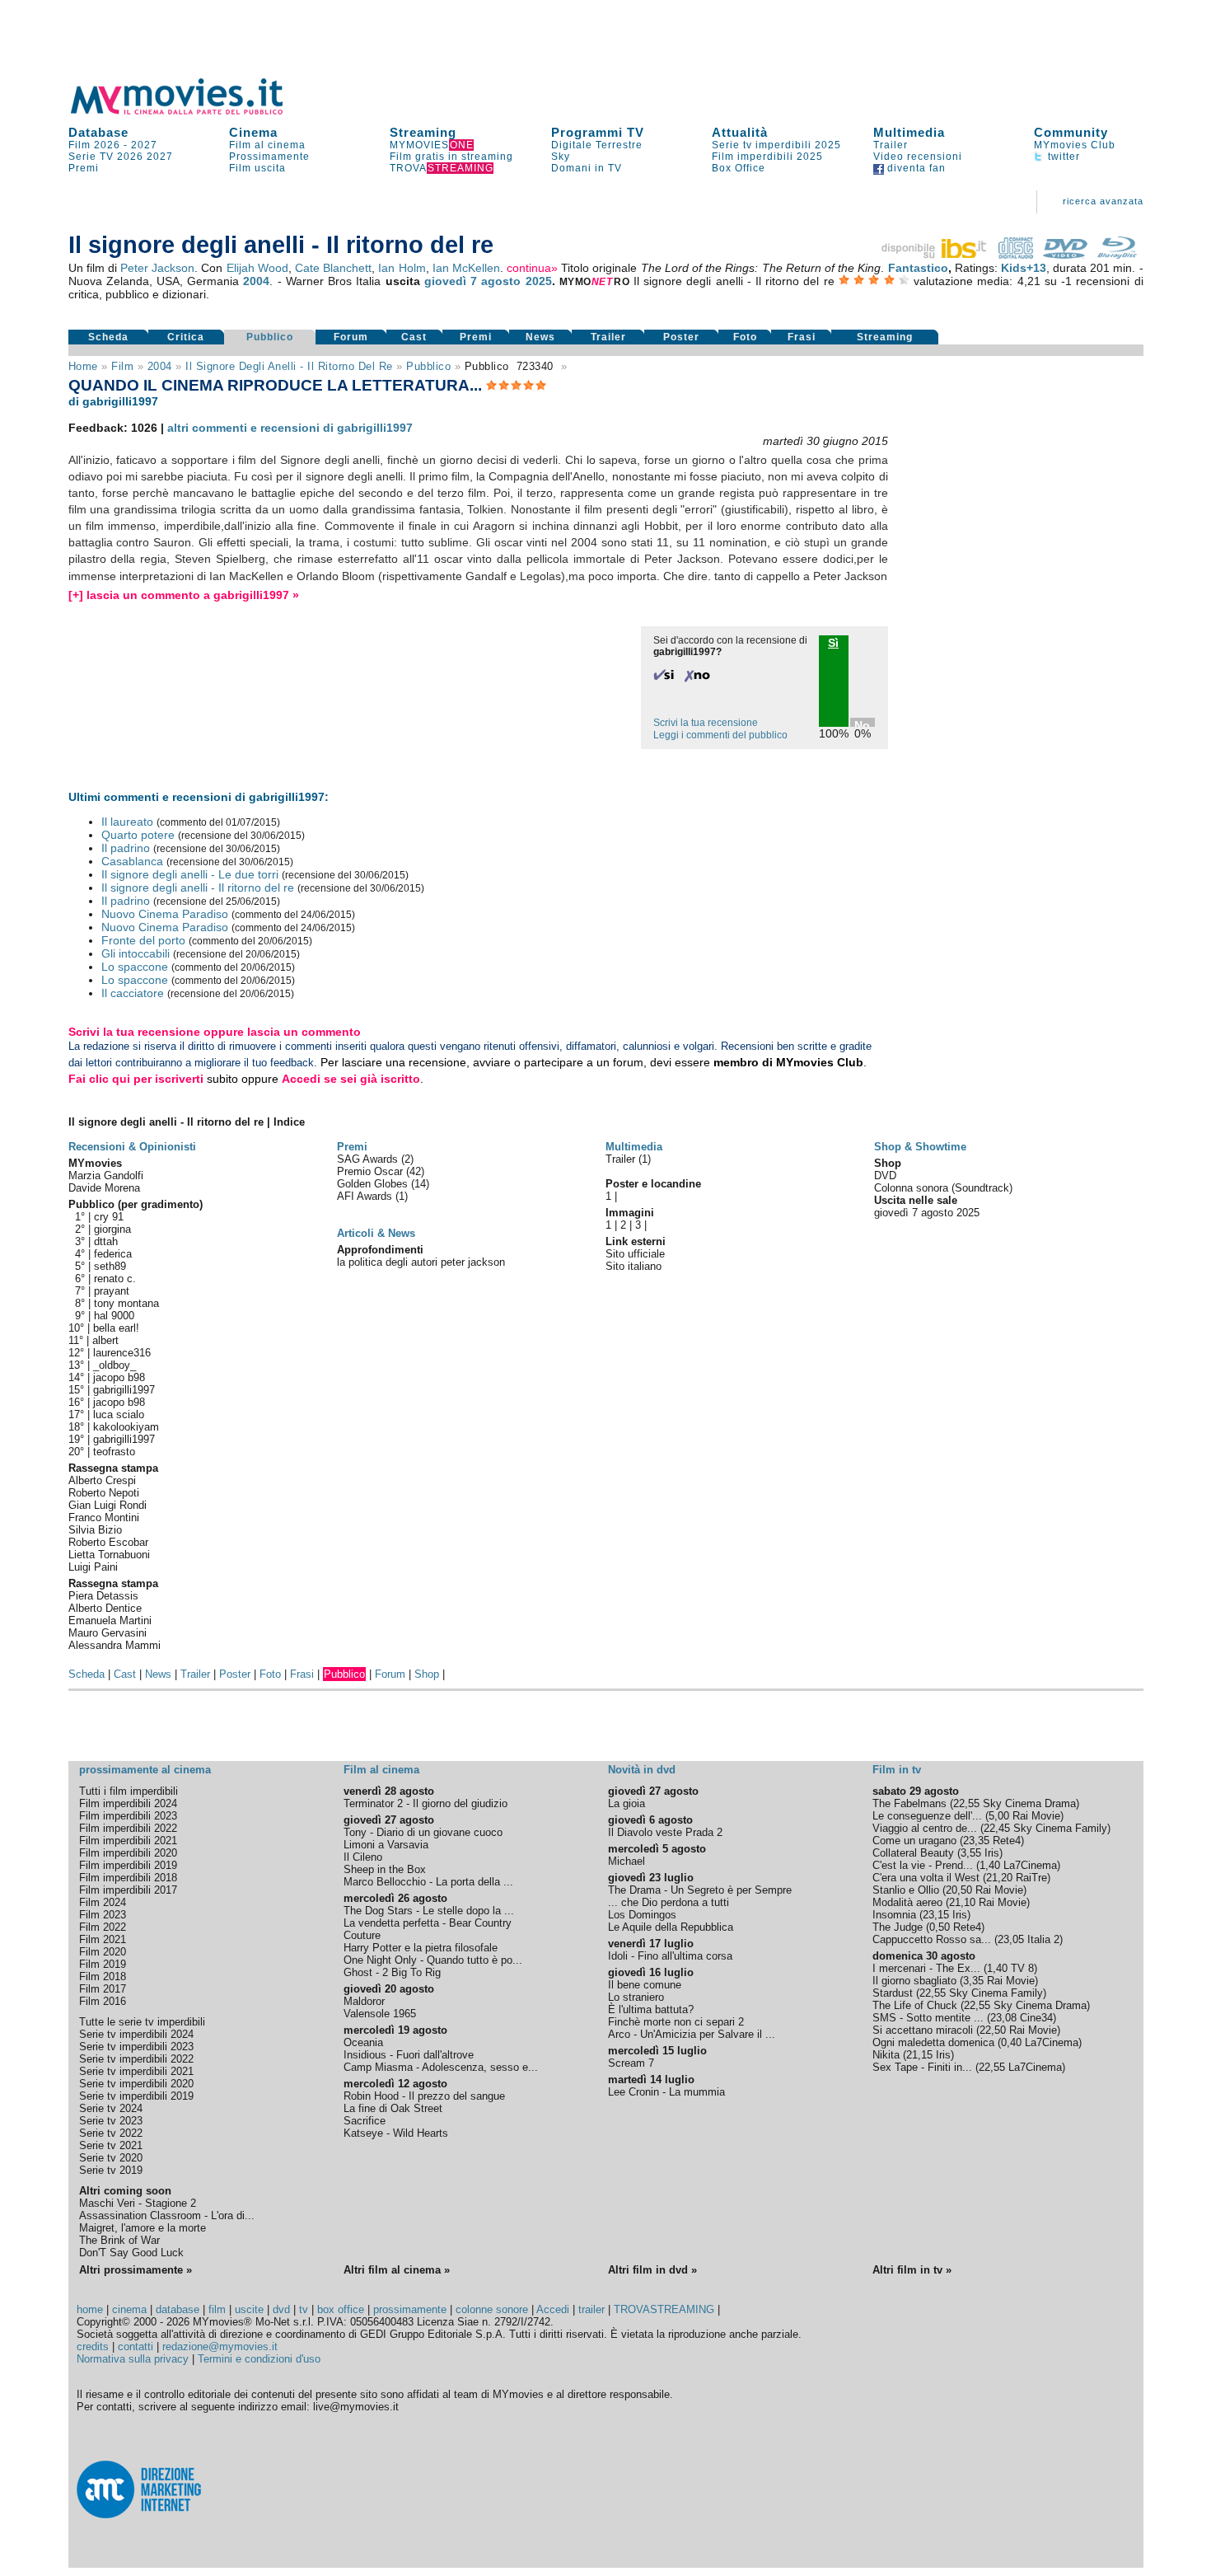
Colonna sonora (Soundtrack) (943, 1188)
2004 (256, 281)
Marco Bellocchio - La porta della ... (428, 1882)
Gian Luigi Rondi (108, 1505)
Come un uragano (914, 1841)
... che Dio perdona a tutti (669, 1902)
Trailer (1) (628, 1159)
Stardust (893, 1993)
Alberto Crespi (102, 1480)
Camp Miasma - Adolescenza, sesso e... (441, 2067)
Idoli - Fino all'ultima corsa (670, 1956)
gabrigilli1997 (124, 1390)
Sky (561, 157)
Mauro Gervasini (108, 1633)
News (540, 337)
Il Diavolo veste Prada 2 (665, 1832)
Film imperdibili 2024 (128, 1803)
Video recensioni (918, 157)
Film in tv (897, 1770)
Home (83, 366)
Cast (414, 337)
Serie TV (91, 157)
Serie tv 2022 (111, 2133)
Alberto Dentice (105, 1608)
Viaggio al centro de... (925, 1828)
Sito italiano (634, 1266)
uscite (249, 2309)
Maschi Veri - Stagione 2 (138, 2203)
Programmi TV (598, 132)
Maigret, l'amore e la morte (143, 2228)
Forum (351, 337)
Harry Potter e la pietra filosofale (421, 1948)
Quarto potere (138, 835)
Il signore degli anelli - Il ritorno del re (289, 366)
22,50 (993, 2030)
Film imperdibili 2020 (128, 1853)
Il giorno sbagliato (914, 1981)
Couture (362, 1935)
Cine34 (1036, 2018)
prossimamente (410, 2309)
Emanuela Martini (110, 1621)
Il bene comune (645, 1985)
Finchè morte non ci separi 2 (676, 2022)
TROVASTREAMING (664, 2309)
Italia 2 (1043, 1939)
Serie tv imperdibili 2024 (136, 2034)
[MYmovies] (192, 112)
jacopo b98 (119, 1377)
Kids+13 (1024, 268)
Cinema (253, 132)
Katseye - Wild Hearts (396, 2133)
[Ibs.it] (935, 255)
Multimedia (909, 132)
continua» (532, 268)
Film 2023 (103, 1915)
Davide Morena (104, 1188)
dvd (281, 2309)
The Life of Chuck (915, 2005)
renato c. (115, 1279)
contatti (136, 2347)
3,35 (973, 1981)
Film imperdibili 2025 (767, 157)
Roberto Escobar (108, 1542)
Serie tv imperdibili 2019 (136, 2096)
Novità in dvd (642, 1770)
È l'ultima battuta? (651, 2009)
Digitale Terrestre (597, 145)
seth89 (110, 1266)
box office (341, 2309)
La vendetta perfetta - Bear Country (428, 1923)
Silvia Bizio (95, 1530)
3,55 (971, 1853)
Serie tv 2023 (111, 2121)
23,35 (976, 1841)
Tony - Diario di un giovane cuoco (423, 1832)
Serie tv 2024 (111, 2108)
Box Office (739, 168)
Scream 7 (631, 2063)
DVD (885, 1176)
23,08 (1003, 2018)
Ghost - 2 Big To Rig (392, 1972)
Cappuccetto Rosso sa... (932, 1939)
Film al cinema (267, 145)
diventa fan (915, 168)
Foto (745, 337)
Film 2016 (103, 2001)
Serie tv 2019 (111, 2170)
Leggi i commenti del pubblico (720, 735)
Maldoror (364, 2001)
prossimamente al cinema (145, 1770)
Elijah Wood (257, 268)
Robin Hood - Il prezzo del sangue (424, 2096)
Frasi (802, 337)
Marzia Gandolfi (106, 1176)
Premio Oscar (372, 1171)
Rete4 (1007, 1841)
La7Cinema (1030, 1865)
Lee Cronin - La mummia (666, 2092)
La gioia (627, 1803)
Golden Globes (374, 1184)
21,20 (999, 1878)
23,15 (936, 1915)
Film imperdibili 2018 (128, 1878)
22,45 (997, 1828)
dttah (106, 1241)
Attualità (740, 132)
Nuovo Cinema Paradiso (165, 914)
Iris (992, 1853)
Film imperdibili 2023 (128, 1816)
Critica (186, 337)
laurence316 (122, 1353)
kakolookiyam (126, 1427)
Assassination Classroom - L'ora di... (167, 2215)
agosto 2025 (516, 281)
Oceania (363, 2042)
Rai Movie (1036, 1816)
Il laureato (127, 822)
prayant (112, 1291)
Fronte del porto (143, 940)
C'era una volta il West (926, 1878)
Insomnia (894, 1915)
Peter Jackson (157, 268)
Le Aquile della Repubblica (671, 1927)
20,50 (959, 1890)
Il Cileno (363, 1857)
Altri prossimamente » (136, 2270)
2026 (130, 157)
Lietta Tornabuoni (109, 1555)
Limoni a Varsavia (386, 1845)
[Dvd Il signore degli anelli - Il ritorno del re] (1065, 255)
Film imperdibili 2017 (128, 1890)
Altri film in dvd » (652, 2270)
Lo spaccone (135, 967)
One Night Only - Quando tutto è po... (433, 1960)
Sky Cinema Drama (1029, 1803)
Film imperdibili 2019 (128, 1865)
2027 (144, 145)
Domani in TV (587, 168)
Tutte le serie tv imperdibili (142, 2022)
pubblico (428, 366)
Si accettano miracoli (923, 2030)
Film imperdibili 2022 (128, 1828)
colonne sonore (492, 2309)
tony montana (126, 1303)
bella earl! (116, 1328)
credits (93, 2347)
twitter (1062, 157)
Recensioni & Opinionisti (132, 1147)
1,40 (990, 1865)
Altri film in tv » (912, 2270)
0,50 (940, 1927)
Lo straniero (636, 1997)
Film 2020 (103, 1952)
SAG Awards (369, 1159)
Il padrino (126, 848)
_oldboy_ (115, 1365)
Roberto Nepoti (104, 1493)
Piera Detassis (103, 1596)
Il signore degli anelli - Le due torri (190, 874)
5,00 (999, 1816)
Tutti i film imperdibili (129, 1791)
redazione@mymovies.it (220, 2347)
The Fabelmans (909, 1803)
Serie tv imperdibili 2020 (136, 2084)
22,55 (966, 1803)
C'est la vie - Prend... (923, 1865)
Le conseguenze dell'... (927, 1816)
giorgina (112, 1229)
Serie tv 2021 (111, 2145)
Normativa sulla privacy (133, 2359)
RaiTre (1031, 1878)
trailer (591, 2309)
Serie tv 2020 (111, 2158)
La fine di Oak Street (393, 2108)
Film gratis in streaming (451, 157)
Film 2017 (103, 1989)
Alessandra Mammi (115, 1645)
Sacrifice (365, 2121)
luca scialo (119, 1414)
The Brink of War (119, 2240)
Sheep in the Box (385, 1869)
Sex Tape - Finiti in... (922, 2067)
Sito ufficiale (635, 1254)
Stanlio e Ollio (906, 1890)
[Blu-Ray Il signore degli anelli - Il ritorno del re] (1117, 255)
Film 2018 (103, 1976)
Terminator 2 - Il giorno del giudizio (425, 1803)
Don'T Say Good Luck (131, 2253)
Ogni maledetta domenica (933, 2042)
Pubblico (270, 337)
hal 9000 (114, 1316)
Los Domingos (642, 1915)
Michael (627, 1861)
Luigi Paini (93, 1567)
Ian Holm (402, 268)
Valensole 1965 (380, 2014)
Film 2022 (103, 1927)
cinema (129, 2309)
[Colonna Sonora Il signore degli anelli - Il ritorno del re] (1016, 255)
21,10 (962, 1902)
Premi (84, 168)
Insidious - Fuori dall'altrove (409, 2055)
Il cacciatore (133, 993)
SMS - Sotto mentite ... (928, 2018)
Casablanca (132, 861)
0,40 (1011, 2042)
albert (105, 1340)
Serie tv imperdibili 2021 (136, 2071)
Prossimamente (269, 157)
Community (1071, 132)
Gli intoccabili (136, 953)
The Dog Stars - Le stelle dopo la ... (429, 1911)
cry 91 (109, 1217)
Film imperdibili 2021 (128, 1841)
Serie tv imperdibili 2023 (136, 2047)
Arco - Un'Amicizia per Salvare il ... (692, 2034)
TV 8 (1022, 1968)
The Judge (898, 1927)
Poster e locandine (653, 1184)
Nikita (886, 2055)
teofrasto (114, 1452)
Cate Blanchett (333, 268)
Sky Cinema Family (1060, 1828)
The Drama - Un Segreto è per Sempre (700, 1890)
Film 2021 (103, 1939)
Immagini (630, 1213)
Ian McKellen (466, 268)
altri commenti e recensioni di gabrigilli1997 (290, 428)
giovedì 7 (451, 281)
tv (304, 2309)
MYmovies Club (1075, 145)
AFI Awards (366, 1196)
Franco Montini (104, 1517)
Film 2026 (94, 145)
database (178, 2309)
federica (113, 1254)
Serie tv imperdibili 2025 (776, 145)
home (90, 2309)
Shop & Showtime (920, 1147)
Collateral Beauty (913, 1853)
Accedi (553, 2309)
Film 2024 (103, 1902)
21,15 (919, 2055)
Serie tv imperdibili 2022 (136, 2059)
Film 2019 (103, 1964)
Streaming (423, 132)
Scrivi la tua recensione (706, 723)
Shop (427, 1674)
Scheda (108, 337)
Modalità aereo (907, 1902)
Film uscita (257, 168)
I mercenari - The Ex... (926, 1968)
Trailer (891, 145)
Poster (681, 337)
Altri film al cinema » (397, 2270)
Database (98, 132)
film (122, 366)
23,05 (1011, 1939)
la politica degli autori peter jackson (421, 1262)
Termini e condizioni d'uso (259, 2359)
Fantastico (918, 268)
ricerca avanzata (1103, 201)
